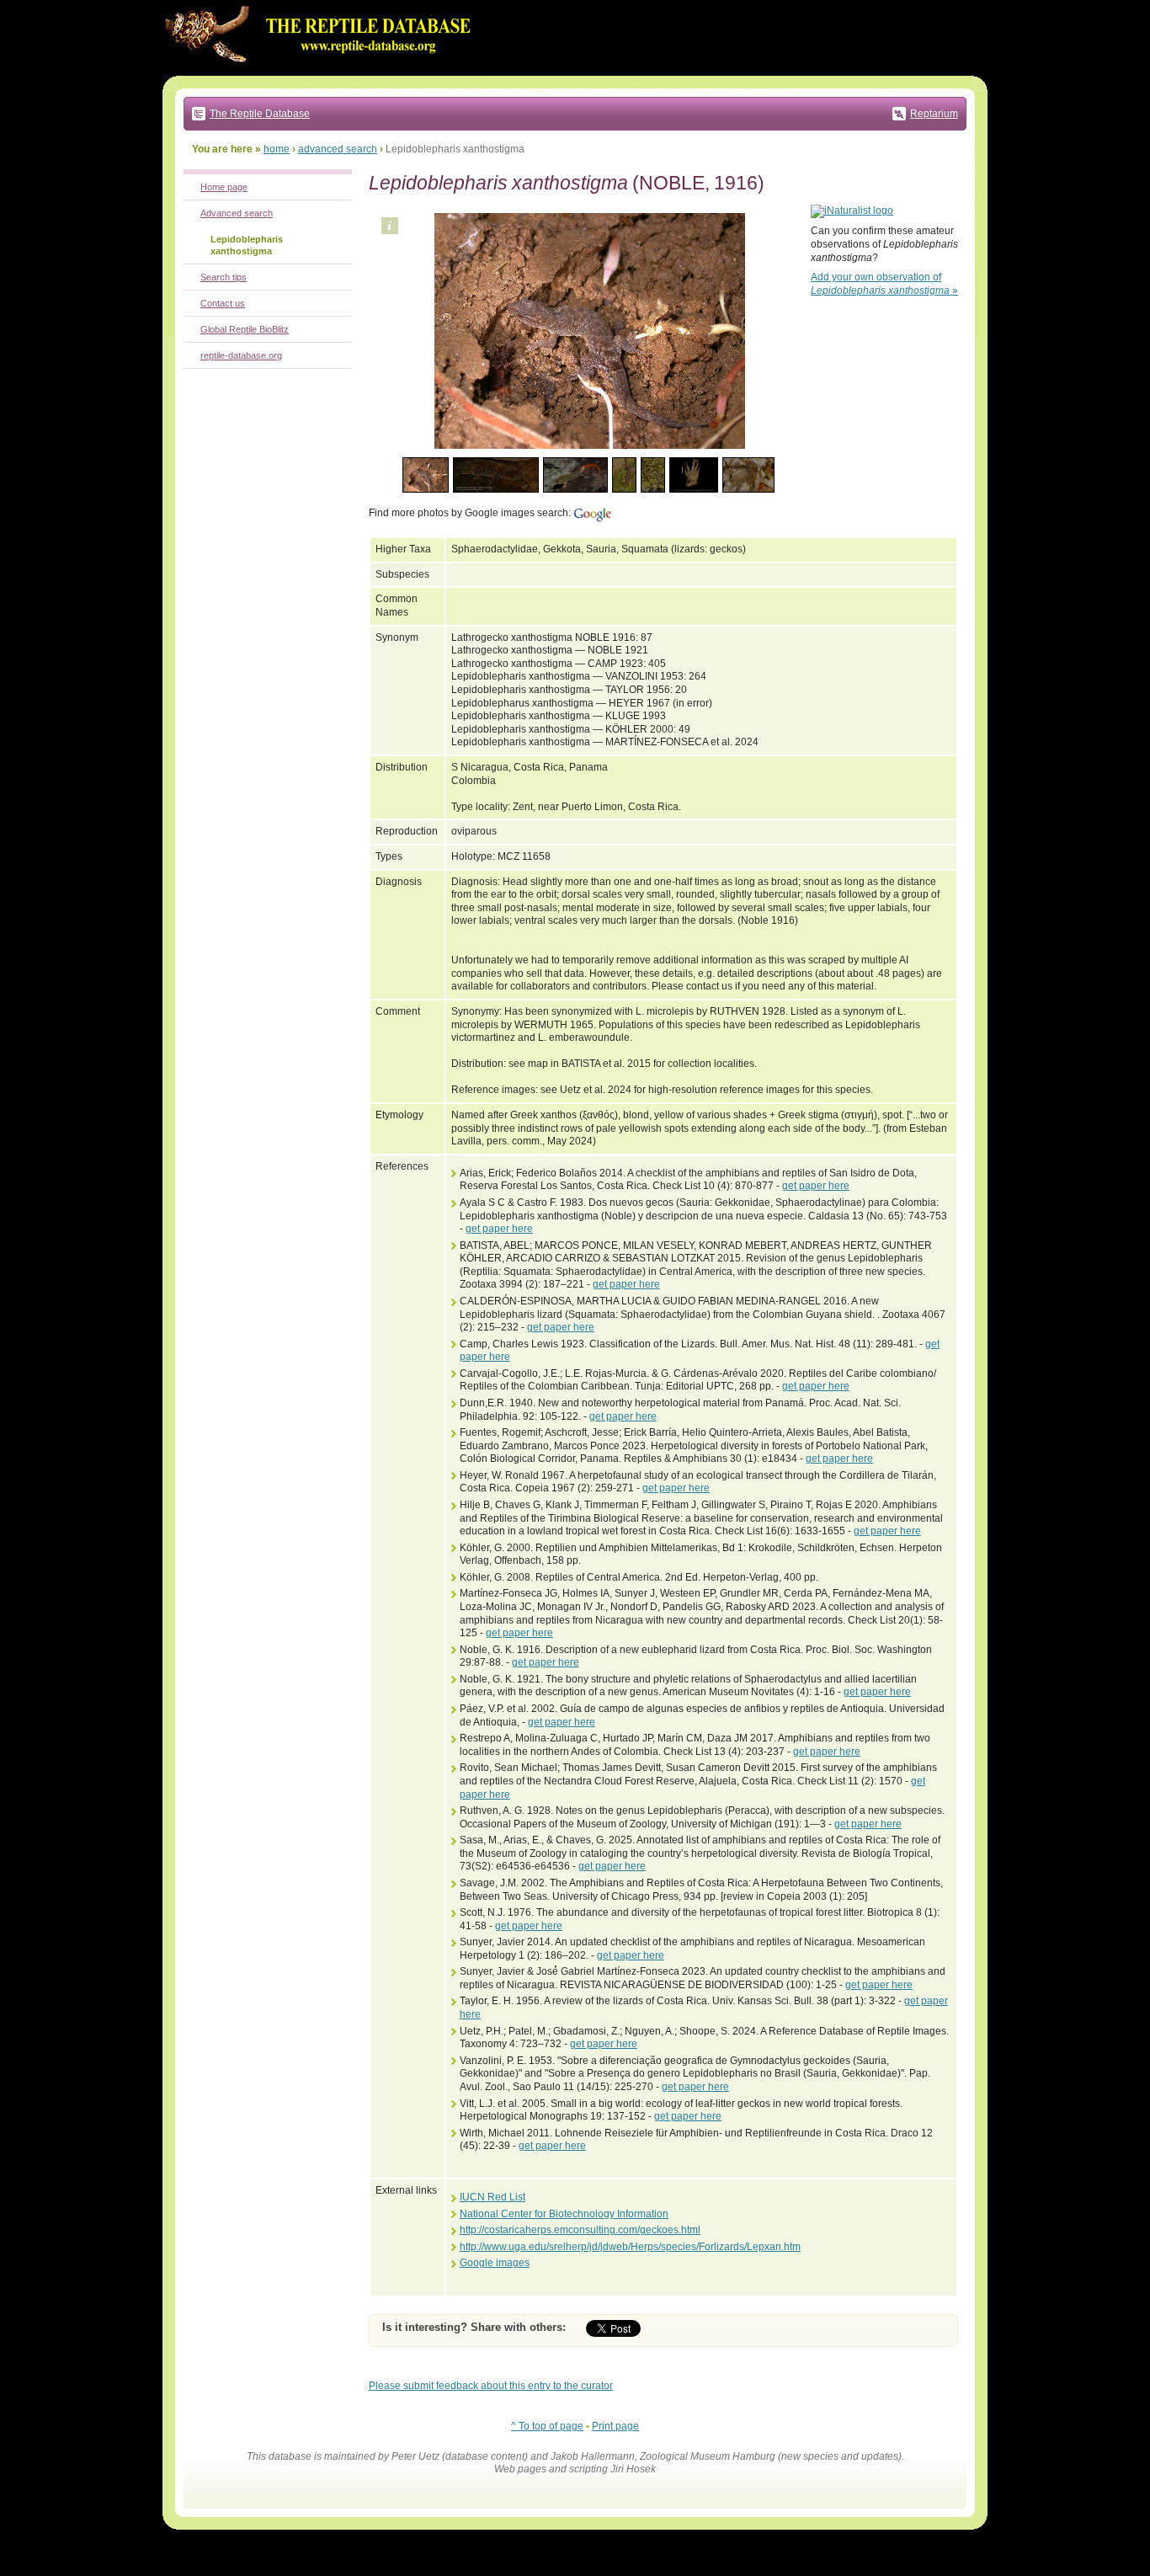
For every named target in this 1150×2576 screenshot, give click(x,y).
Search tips (224, 277)
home (277, 149)
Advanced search (237, 213)
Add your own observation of (884, 284)
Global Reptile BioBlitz (245, 329)
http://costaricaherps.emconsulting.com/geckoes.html (580, 2230)
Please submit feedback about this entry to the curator (491, 2386)
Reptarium (934, 114)
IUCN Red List (492, 2197)
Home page (224, 187)
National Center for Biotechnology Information (564, 2214)
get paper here (816, 1186)
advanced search (338, 149)
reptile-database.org (241, 355)
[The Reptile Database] (322, 72)
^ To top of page (547, 2426)
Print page (615, 2426)
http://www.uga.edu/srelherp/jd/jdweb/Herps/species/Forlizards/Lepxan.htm (630, 2247)
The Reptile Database (260, 114)
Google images (495, 2263)
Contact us (223, 303)
